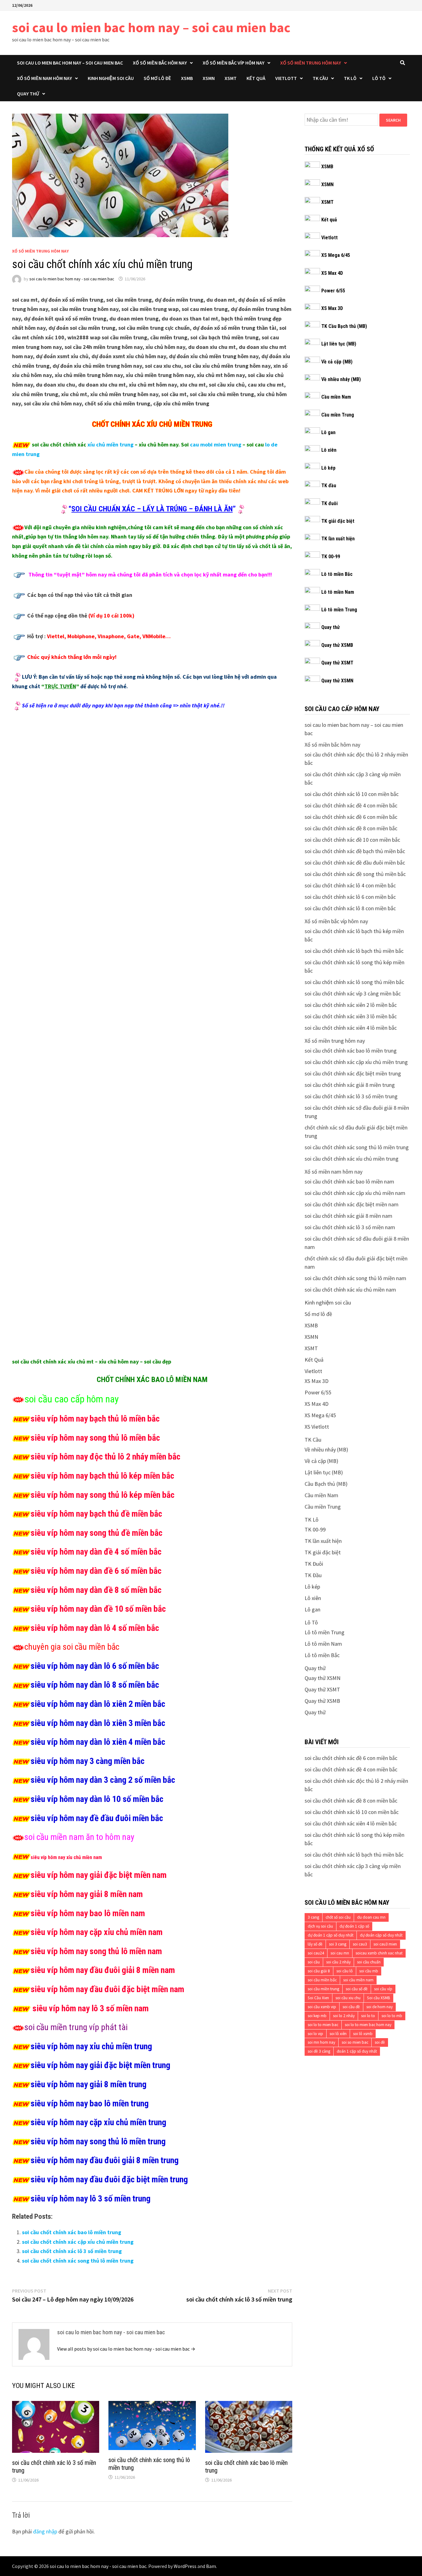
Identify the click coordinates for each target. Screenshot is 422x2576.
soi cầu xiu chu (348, 1998)
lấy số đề (315, 1944)
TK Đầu (313, 1575)
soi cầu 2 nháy (338, 1962)
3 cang (313, 1917)
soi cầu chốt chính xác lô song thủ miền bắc (354, 982)
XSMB (187, 78)
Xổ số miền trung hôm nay (311, 63)
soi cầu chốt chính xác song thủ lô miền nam (355, 1278)
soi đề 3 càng (319, 2051)
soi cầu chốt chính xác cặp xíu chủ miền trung (78, 2242)
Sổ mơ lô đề (157, 78)
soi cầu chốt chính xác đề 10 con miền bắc (352, 840)
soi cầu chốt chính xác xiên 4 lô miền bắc (351, 1028)
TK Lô (350, 78)
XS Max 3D (332, 308)
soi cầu (314, 1962)
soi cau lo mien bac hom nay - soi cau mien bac (72, 279)
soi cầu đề (351, 2007)
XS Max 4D (332, 273)
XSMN (209, 78)
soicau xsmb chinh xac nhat (379, 1953)
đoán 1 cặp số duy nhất (357, 2051)
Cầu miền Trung (338, 415)
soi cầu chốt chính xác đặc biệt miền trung (353, 1073)
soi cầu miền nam (358, 1980)
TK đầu (329, 486)
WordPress (185, 2566)
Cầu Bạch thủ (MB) (326, 1484)
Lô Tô (379, 78)
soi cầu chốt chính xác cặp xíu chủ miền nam (355, 1193)
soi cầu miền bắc (322, 1980)
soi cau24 (316, 1953)
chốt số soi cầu (338, 1917)
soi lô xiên (338, 2034)
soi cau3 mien (385, 1944)
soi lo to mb (392, 2016)
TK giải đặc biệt (338, 521)
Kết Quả (256, 78)
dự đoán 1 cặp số (354, 1926)
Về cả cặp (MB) (337, 362)
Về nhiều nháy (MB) (341, 379)
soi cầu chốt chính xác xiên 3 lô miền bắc (351, 1016)
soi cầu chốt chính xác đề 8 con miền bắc (351, 828)
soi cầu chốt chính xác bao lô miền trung (72, 2232)
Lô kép (328, 468)
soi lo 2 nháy (344, 2016)
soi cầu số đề (357, 1989)
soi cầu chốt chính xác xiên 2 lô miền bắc (351, 1005)
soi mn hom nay (321, 2042)
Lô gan (328, 432)
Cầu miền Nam (336, 397)
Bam (211, 2566)
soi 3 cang (338, 1944)
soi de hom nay (380, 2007)
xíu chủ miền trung (110, 444)
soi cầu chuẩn (369, 1962)
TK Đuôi (314, 1564)
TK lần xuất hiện (338, 539)
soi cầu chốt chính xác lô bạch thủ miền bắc (354, 951)
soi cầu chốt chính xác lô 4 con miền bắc (350, 885)
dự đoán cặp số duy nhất (381, 1935)
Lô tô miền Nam (338, 592)
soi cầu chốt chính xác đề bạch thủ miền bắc (355, 851)
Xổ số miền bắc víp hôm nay (234, 63)
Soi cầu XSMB (379, 1998)
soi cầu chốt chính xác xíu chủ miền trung (352, 1159)
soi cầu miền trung (323, 1989)
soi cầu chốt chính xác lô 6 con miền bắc (350, 897)
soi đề (380, 2042)
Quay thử (28, 94)
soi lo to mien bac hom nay (368, 2025)
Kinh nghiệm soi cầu (111, 78)
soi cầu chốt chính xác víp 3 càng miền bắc (353, 993)
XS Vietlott (317, 1427)
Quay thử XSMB (337, 645)
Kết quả (329, 220)
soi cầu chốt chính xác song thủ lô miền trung (78, 2261)
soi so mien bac (355, 2042)
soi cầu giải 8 (319, 1971)
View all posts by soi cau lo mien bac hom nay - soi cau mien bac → (126, 2349)
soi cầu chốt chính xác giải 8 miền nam (348, 1216)
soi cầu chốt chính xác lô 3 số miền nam (350, 1227)
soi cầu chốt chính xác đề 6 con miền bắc (351, 817)
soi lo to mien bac (323, 2025)
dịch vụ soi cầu (320, 1926)
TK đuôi (329, 503)
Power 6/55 (333, 291)
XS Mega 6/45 (336, 255)
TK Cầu (320, 78)
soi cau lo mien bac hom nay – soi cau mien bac (151, 27)
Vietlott (286, 78)
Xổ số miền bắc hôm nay (160, 63)
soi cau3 (360, 1944)
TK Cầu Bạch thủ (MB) (344, 326)
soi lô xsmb (363, 2034)
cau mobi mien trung (216, 444)
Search (393, 120)
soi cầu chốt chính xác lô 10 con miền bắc (352, 794)
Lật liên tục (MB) (339, 344)
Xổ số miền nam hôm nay (44, 78)
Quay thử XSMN (337, 681)
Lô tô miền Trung (339, 610)
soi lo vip (315, 2034)
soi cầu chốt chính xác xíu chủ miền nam (350, 1290)
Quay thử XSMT (337, 663)
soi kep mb (317, 2016)
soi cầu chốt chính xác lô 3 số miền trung (72, 2251)
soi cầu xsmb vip (322, 2007)
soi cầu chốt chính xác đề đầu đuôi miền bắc (355, 863)
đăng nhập (45, 2531)
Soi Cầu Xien (318, 1998)
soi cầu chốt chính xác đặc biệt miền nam (352, 1204)
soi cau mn (340, 1953)
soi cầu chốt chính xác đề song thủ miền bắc (355, 874)
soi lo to (368, 2016)
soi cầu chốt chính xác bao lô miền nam (349, 1181)
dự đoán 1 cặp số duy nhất (331, 1935)
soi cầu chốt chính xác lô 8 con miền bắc (350, 908)
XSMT (231, 78)
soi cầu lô (345, 1971)
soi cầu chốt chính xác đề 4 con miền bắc (351, 805)
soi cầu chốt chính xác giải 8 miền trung (350, 1085)
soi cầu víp (383, 1989)
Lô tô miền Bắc (337, 574)
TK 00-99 (331, 557)
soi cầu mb (369, 1971)
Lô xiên (329, 450)
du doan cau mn (371, 1917)
